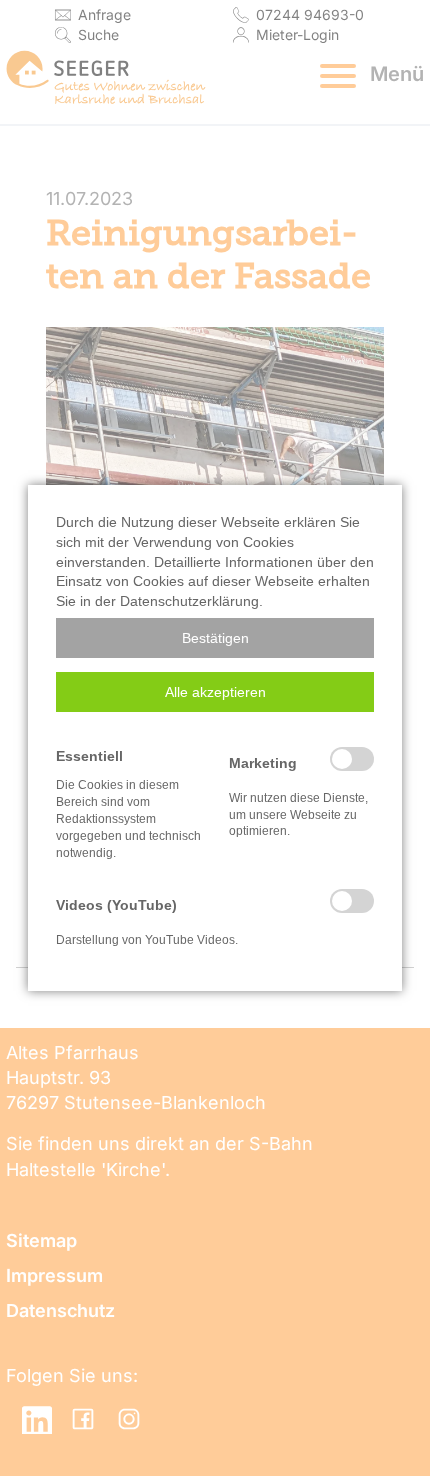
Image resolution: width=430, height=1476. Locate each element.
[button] (215, 638)
